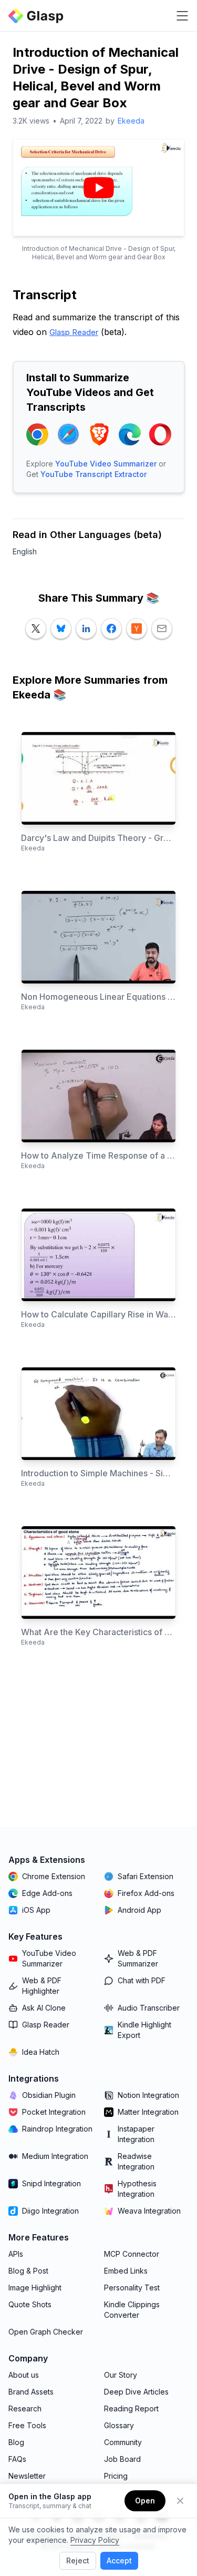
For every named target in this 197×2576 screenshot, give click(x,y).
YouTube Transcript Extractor (94, 474)
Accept (119, 2560)
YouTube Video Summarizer (106, 464)
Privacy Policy (95, 2540)
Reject (78, 2560)
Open (145, 2501)
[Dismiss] (180, 2501)
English (25, 551)
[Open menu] (182, 16)
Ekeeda (131, 121)
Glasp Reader (74, 332)
